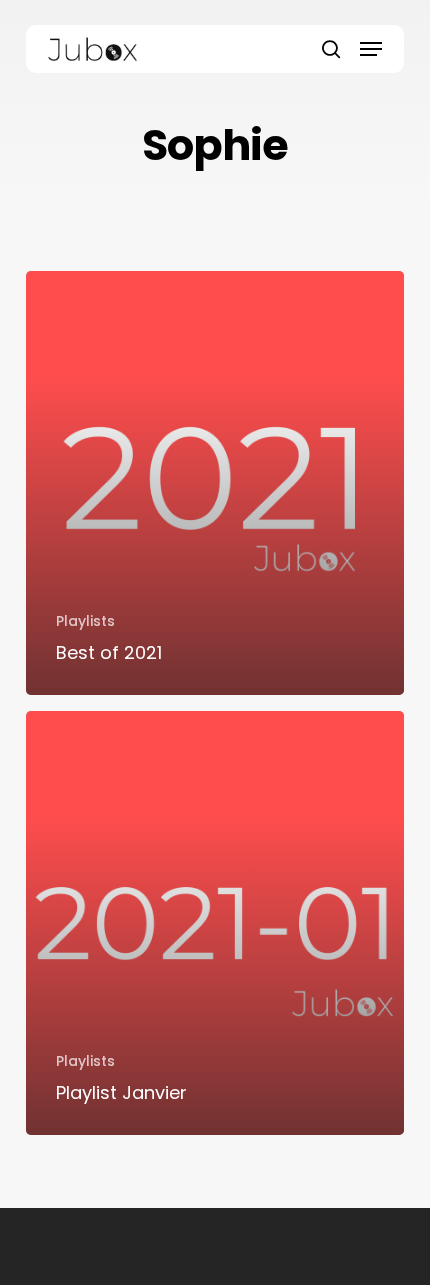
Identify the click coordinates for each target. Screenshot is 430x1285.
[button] (371, 49)
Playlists (85, 621)
